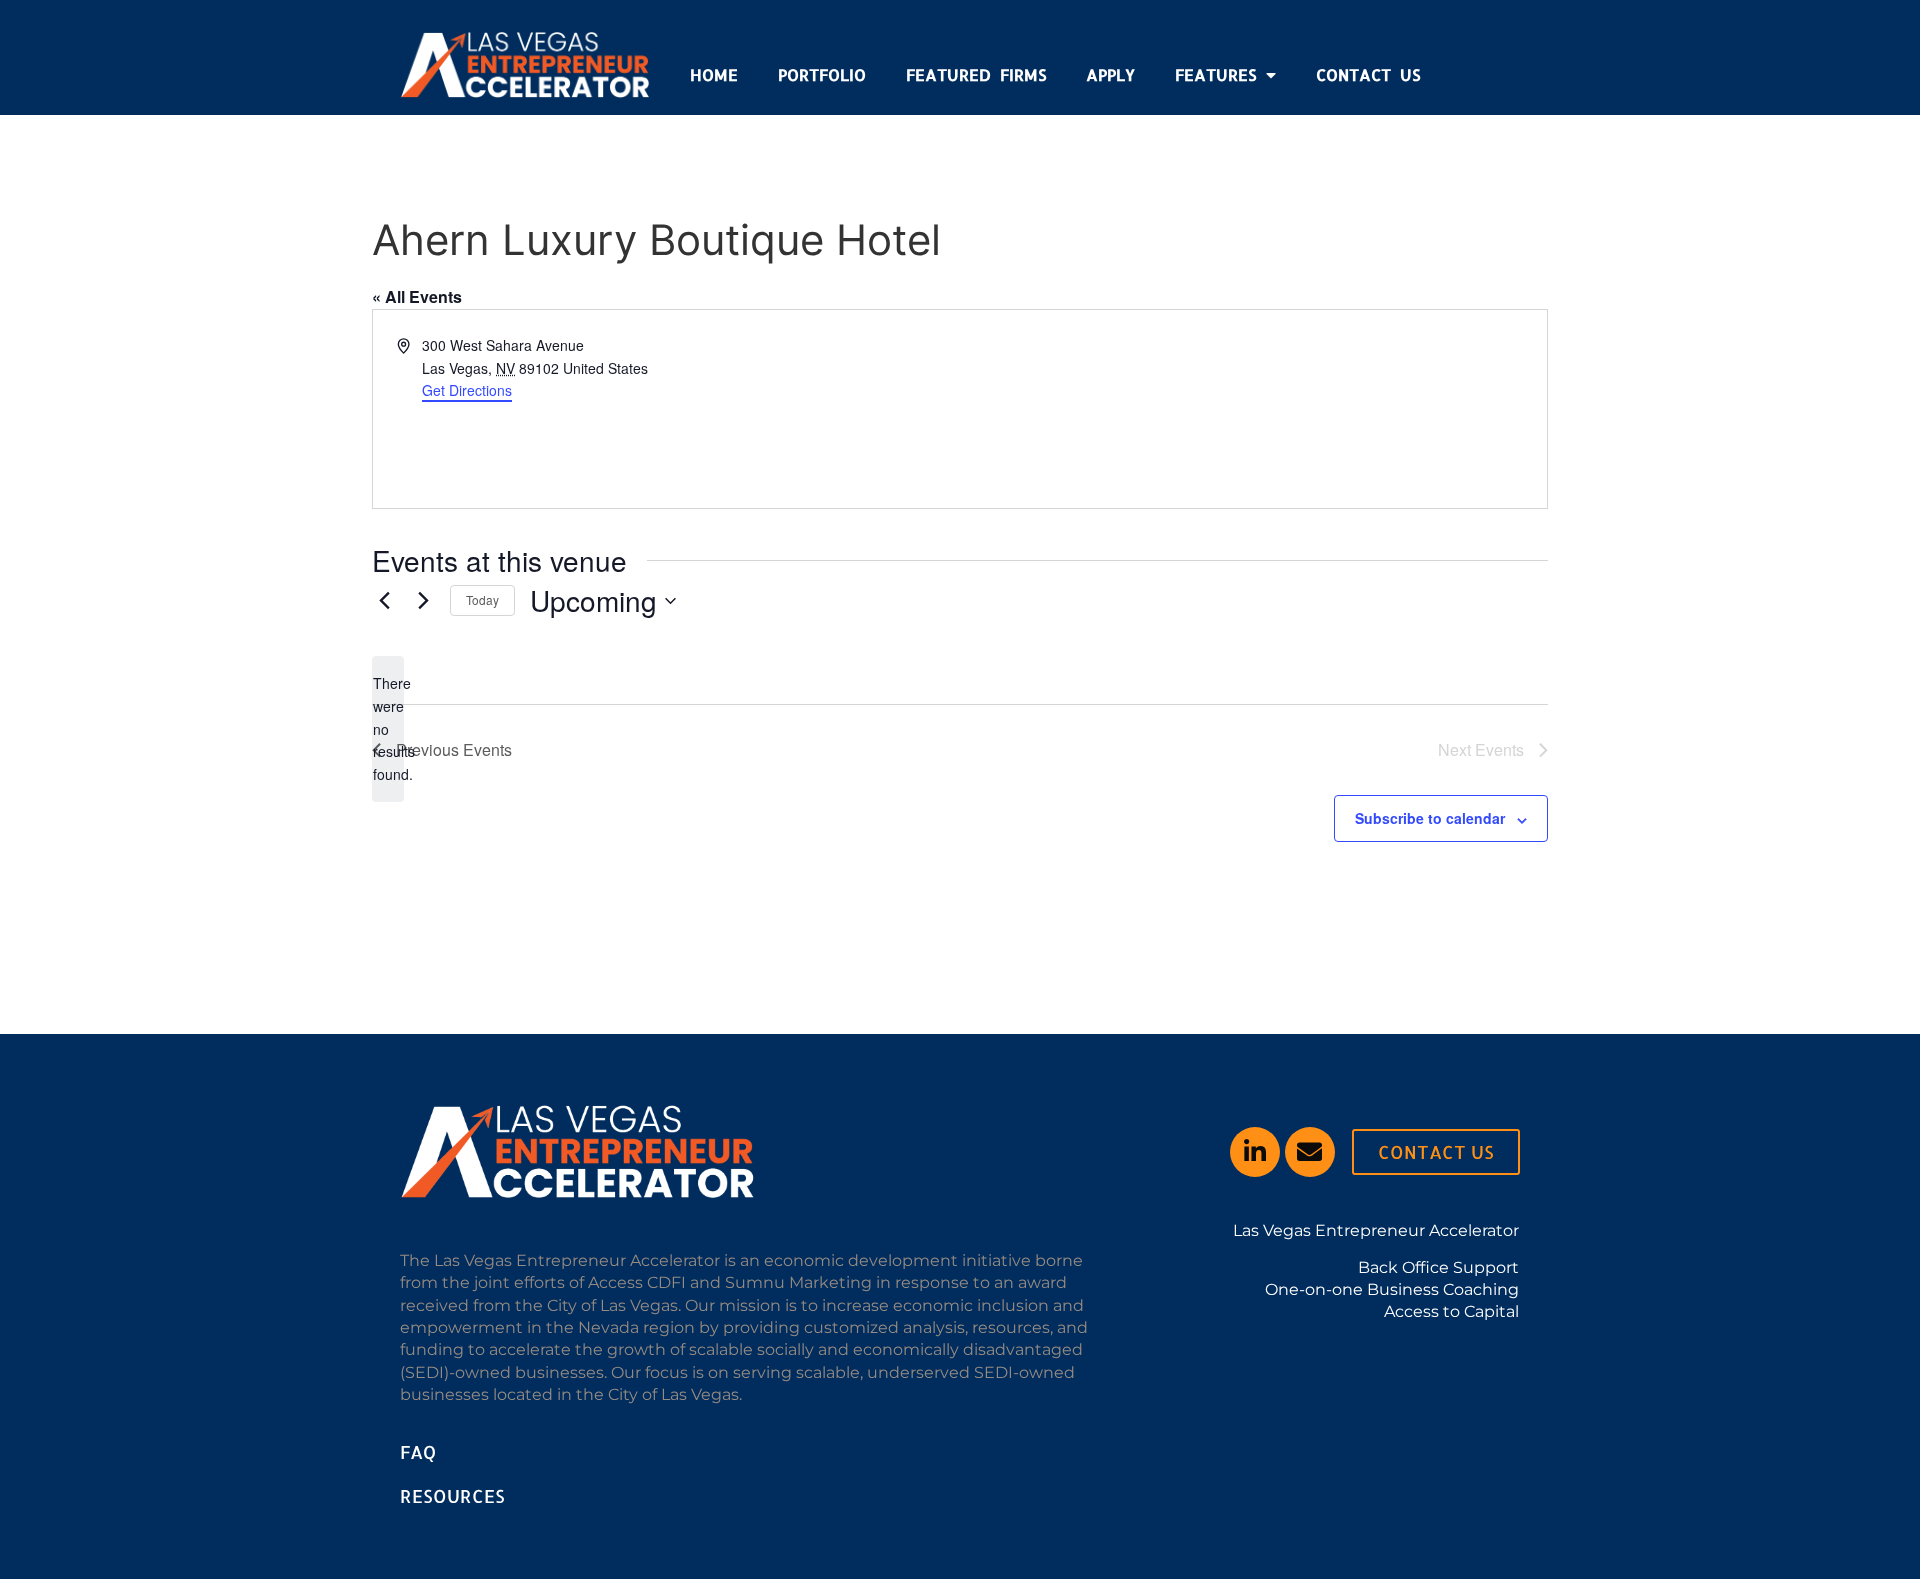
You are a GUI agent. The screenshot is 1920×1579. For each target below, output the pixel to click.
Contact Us (1368, 74)
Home (714, 74)
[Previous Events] (384, 601)
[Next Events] (423, 601)
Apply (1110, 74)
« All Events (417, 296)
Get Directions (467, 390)
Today (482, 599)
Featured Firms (976, 74)
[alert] (388, 728)
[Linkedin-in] (1255, 1152)
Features (1215, 74)
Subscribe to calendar (1430, 818)
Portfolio (822, 74)
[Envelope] (1310, 1152)
